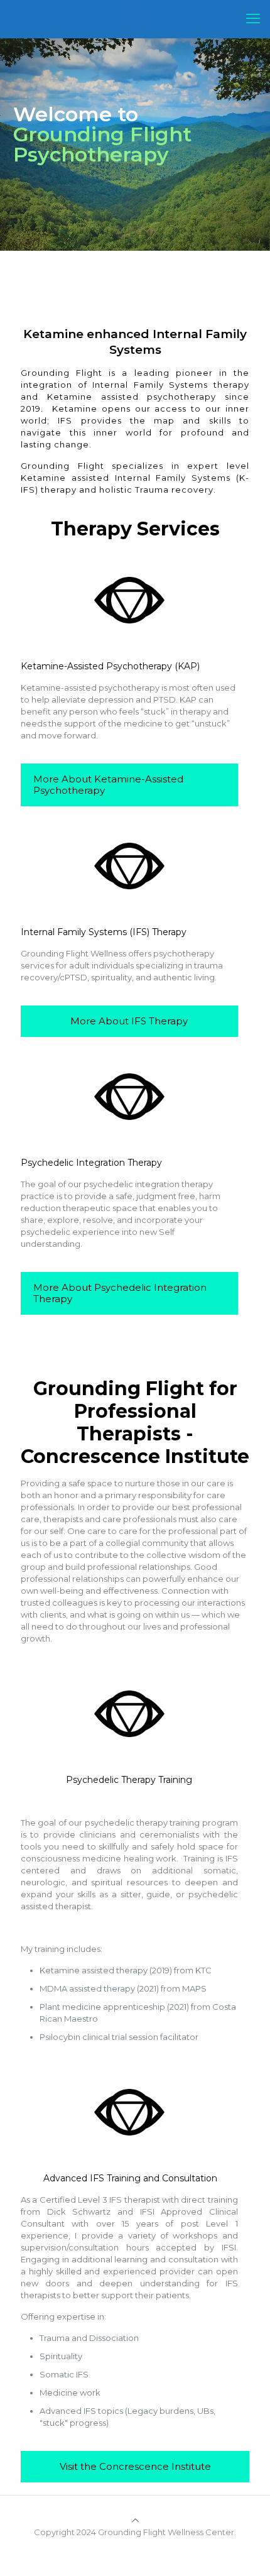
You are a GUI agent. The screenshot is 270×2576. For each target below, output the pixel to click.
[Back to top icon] (135, 2520)
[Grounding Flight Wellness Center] (135, 19)
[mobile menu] (253, 19)
